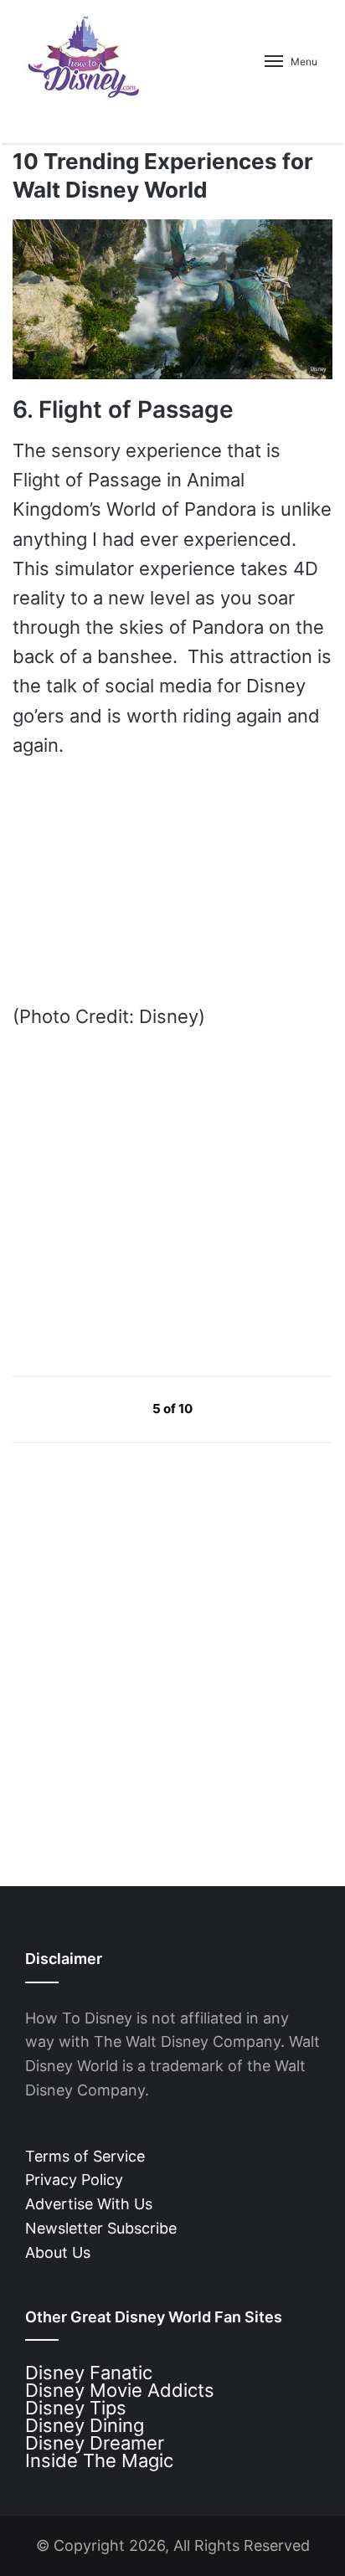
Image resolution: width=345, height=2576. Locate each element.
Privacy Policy (74, 2180)
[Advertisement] (138, 1202)
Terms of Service (85, 2156)
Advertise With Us (89, 2204)
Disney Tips (76, 2408)
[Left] (114, 1409)
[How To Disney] (84, 56)
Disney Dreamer (95, 2443)
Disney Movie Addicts (120, 2390)
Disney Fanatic (89, 2373)
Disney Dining (85, 2425)
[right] (232, 1409)
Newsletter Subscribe (101, 2228)
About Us (58, 2252)
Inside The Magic (99, 2460)
